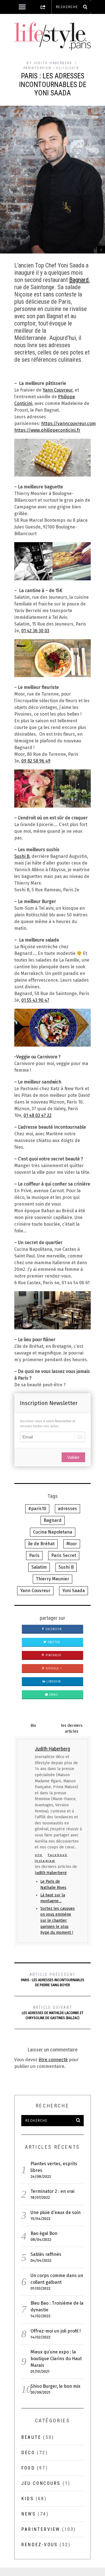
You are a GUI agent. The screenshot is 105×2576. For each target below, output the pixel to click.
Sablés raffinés (46, 2254)
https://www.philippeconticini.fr (47, 430)
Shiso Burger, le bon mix (55, 2386)
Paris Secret (64, 1555)
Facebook (53, 1629)
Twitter (53, 1642)
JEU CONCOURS (41, 2483)
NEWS (29, 2514)
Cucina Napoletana (53, 1532)
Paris (34, 1555)
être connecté (53, 2060)
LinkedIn (53, 1682)
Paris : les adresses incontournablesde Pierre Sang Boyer (53, 1980)
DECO (28, 2453)
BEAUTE (31, 2437)
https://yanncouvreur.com (68, 423)
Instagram (45, 1861)
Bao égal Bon (44, 2233)
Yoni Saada (73, 1591)
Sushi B (22, 856)
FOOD (28, 2468)
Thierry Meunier (53, 1579)
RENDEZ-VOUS (39, 2545)
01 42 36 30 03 (35, 631)
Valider (73, 1457)
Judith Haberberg (51, 1873)
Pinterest (53, 1655)
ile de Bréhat (41, 1544)
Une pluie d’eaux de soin (56, 2212)
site (39, 1855)
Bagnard (79, 280)
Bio (33, 1726)
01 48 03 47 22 (38, 1115)
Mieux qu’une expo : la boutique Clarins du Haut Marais (56, 2359)
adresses (67, 1509)
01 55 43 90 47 (35, 1000)
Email (53, 1695)
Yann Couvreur (58, 390)
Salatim (39, 1567)
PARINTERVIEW (38, 68)
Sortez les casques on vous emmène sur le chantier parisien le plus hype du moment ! (58, 1920)
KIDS (28, 2499)
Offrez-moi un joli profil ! (56, 2331)
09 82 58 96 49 (36, 761)
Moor (72, 1544)
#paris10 (37, 1509)
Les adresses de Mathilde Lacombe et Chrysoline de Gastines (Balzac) (53, 2013)
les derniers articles (72, 1728)
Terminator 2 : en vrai (53, 2191)
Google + (53, 1669)
